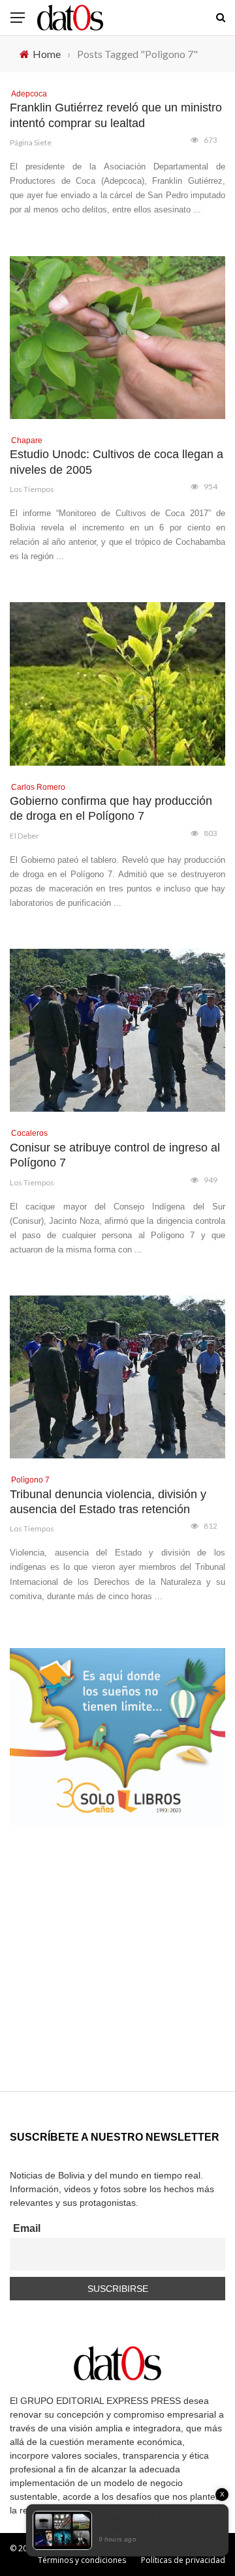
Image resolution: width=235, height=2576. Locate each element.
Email (27, 2228)
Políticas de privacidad (183, 2560)
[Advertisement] (117, 1974)
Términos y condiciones (82, 2560)
